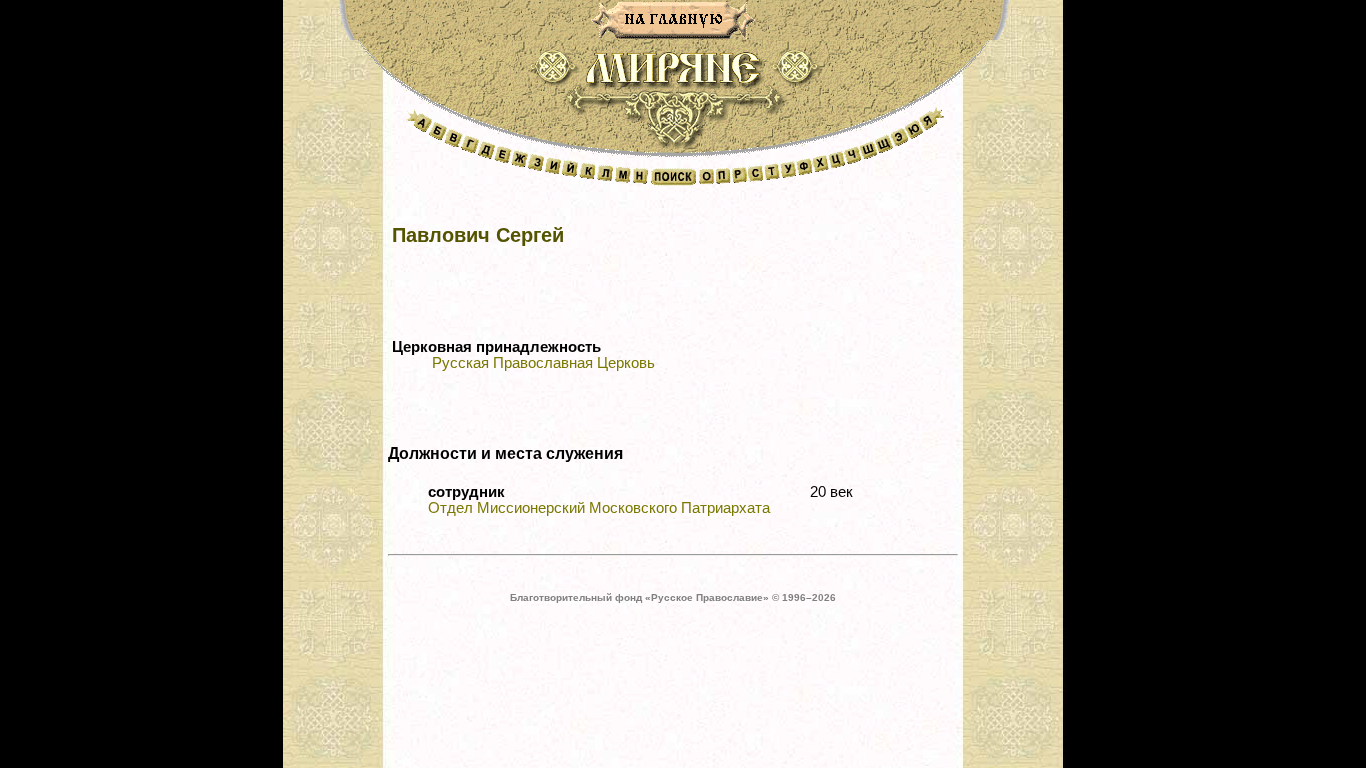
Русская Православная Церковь (543, 363)
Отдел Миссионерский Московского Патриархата (599, 508)
